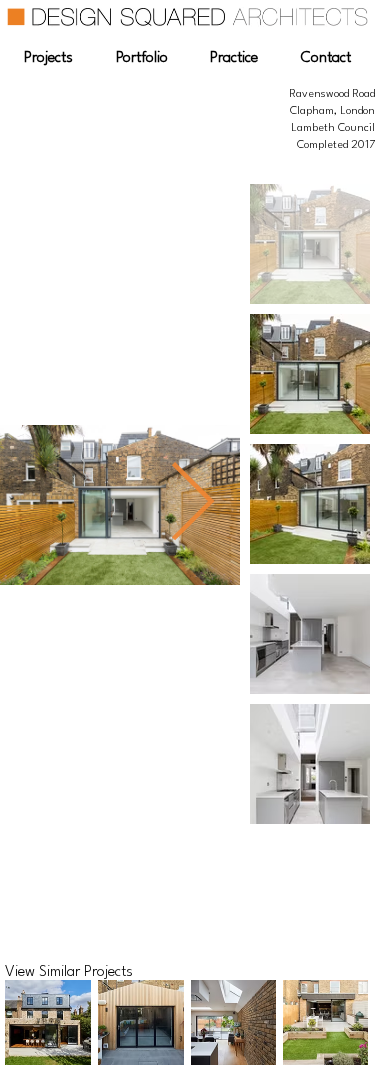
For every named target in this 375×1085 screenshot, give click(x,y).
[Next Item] (192, 504)
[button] (48, 58)
